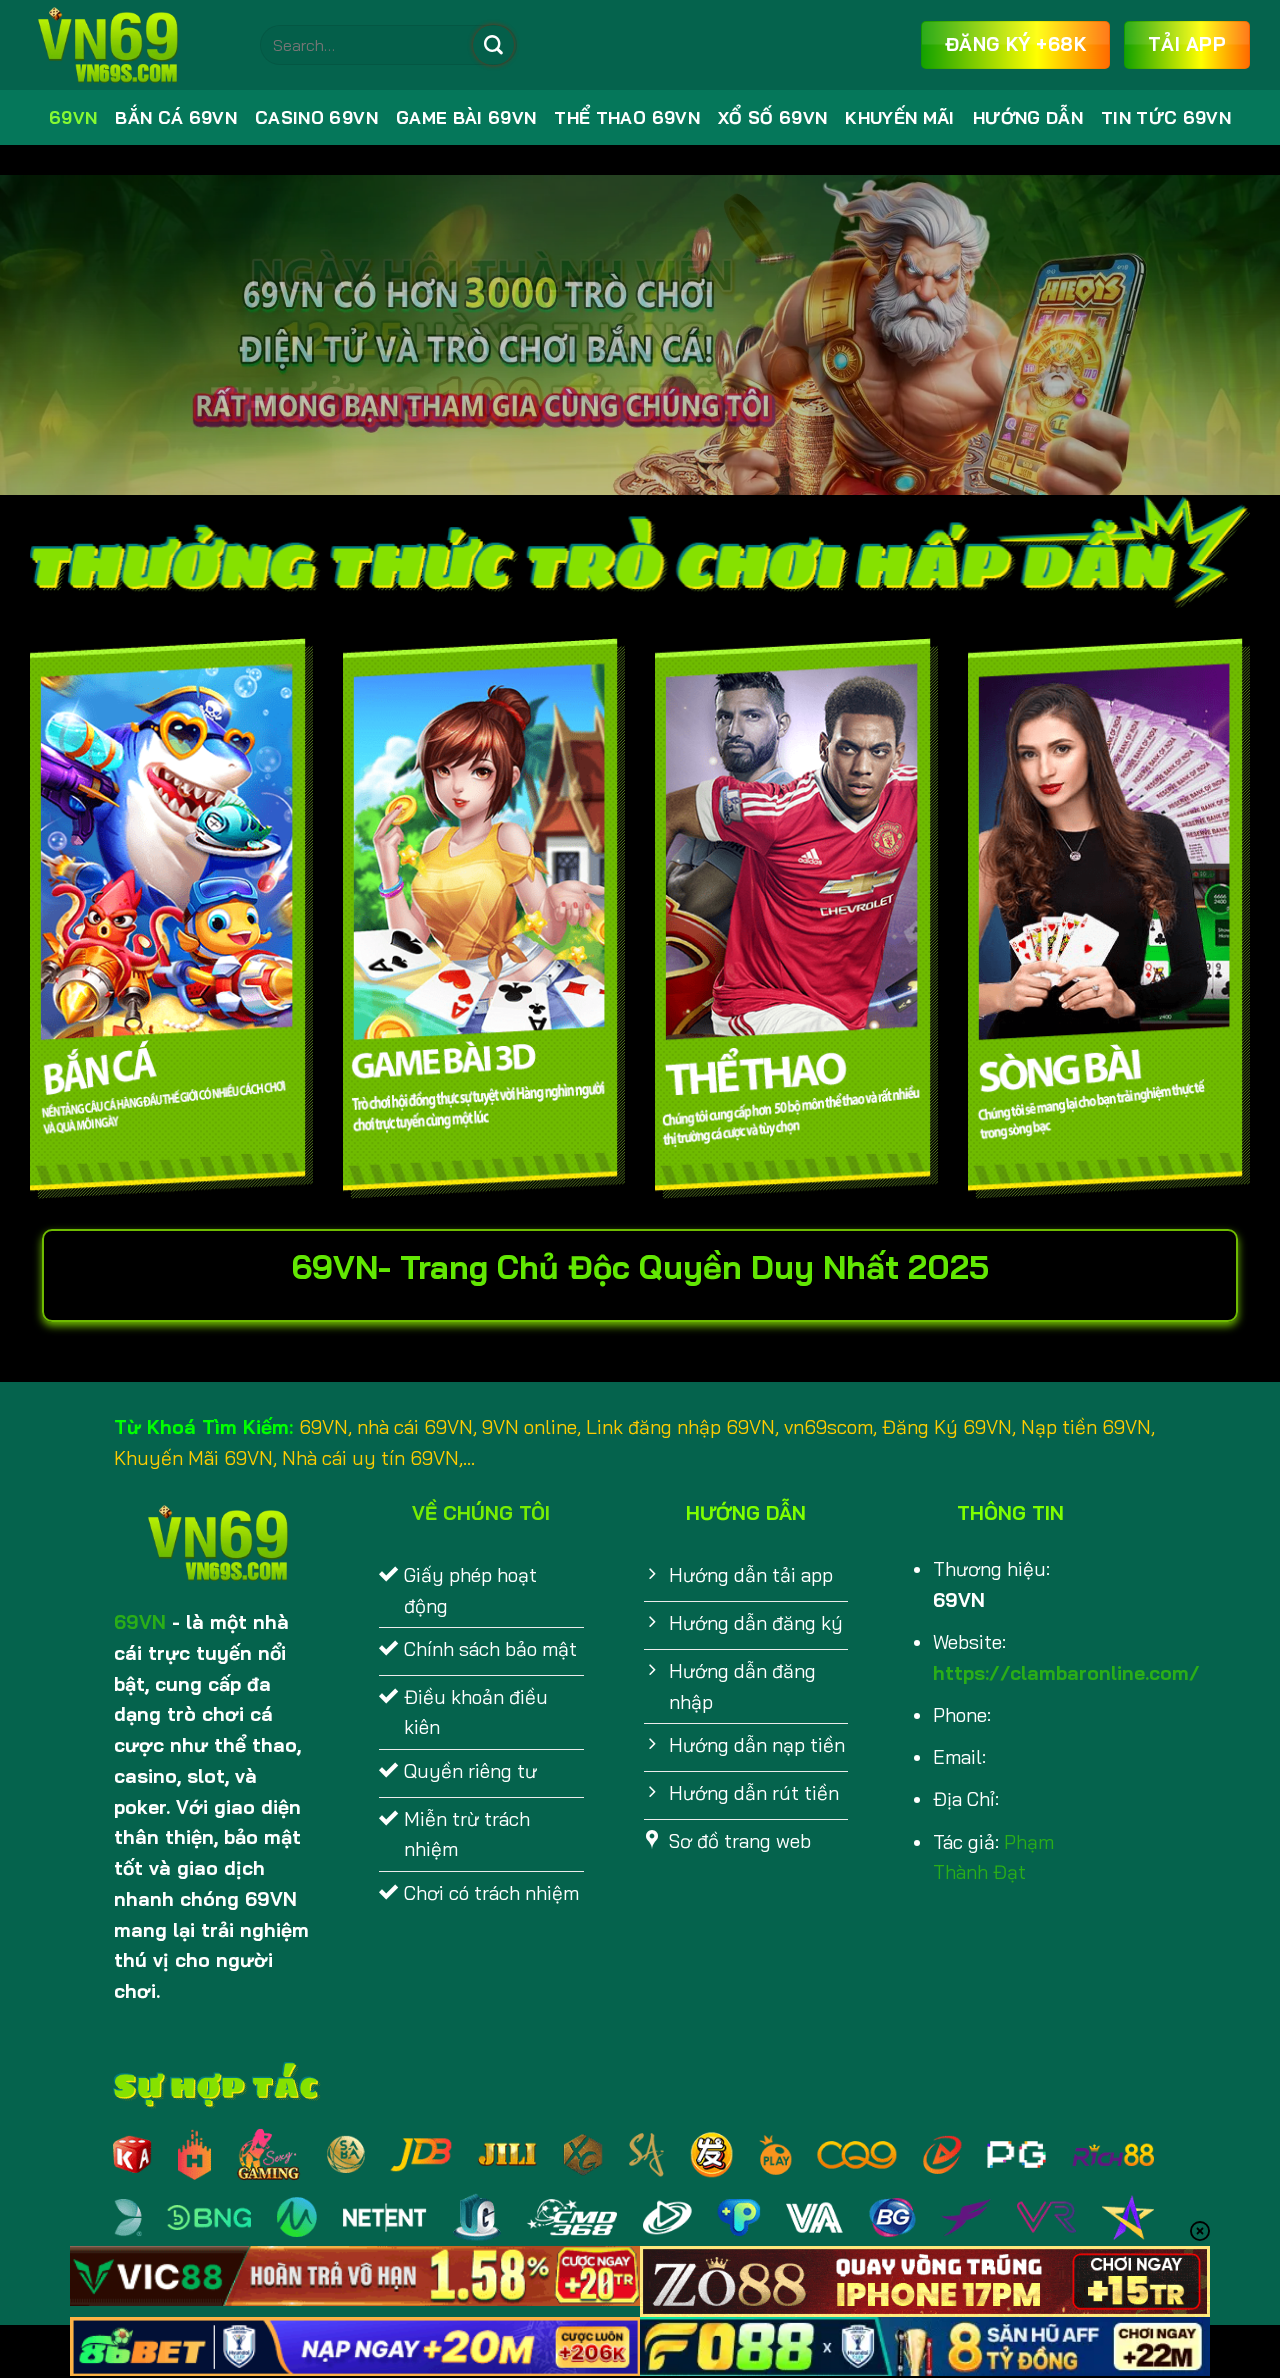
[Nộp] (493, 45)
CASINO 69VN (316, 117)
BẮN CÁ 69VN (176, 117)
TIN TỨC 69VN (1166, 117)
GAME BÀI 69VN (466, 117)
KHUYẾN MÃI (899, 117)
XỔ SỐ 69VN (772, 117)
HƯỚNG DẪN (1028, 117)
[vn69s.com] (130, 45)
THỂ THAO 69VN (627, 117)
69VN (73, 117)
